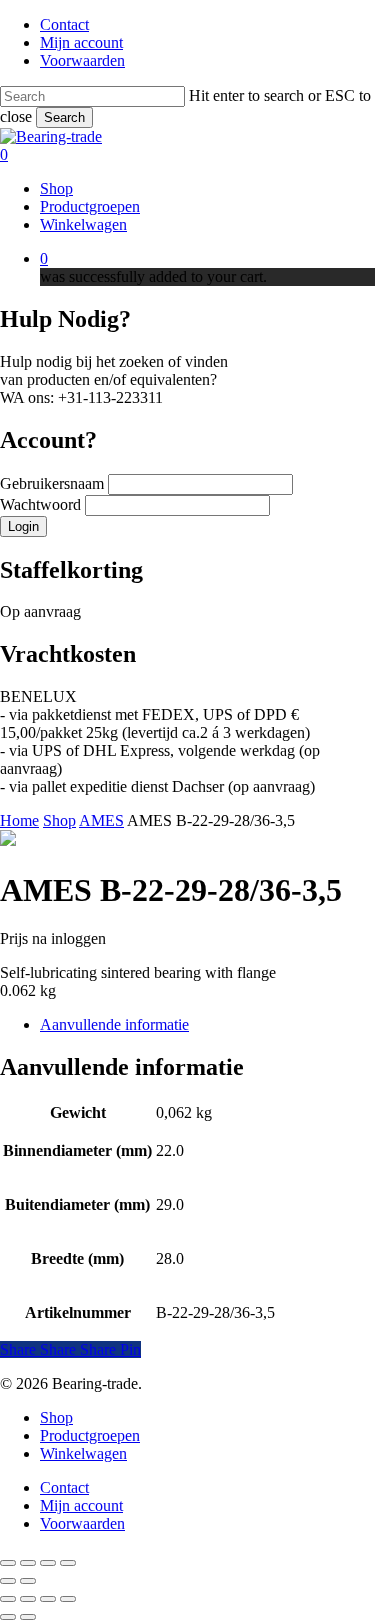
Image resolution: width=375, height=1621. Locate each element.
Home (19, 820)
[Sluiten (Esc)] (68, 1563)
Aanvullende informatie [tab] (114, 1024)
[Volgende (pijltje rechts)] (28, 1581)
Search (64, 117)
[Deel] (48, 1563)
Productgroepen (90, 1435)
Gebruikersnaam (54, 483)
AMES (101, 820)
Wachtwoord (42, 504)
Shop (59, 820)
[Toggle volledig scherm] (28, 1563)
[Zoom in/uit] (8, 1563)
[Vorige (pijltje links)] (8, 1581)
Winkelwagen (83, 1453)
